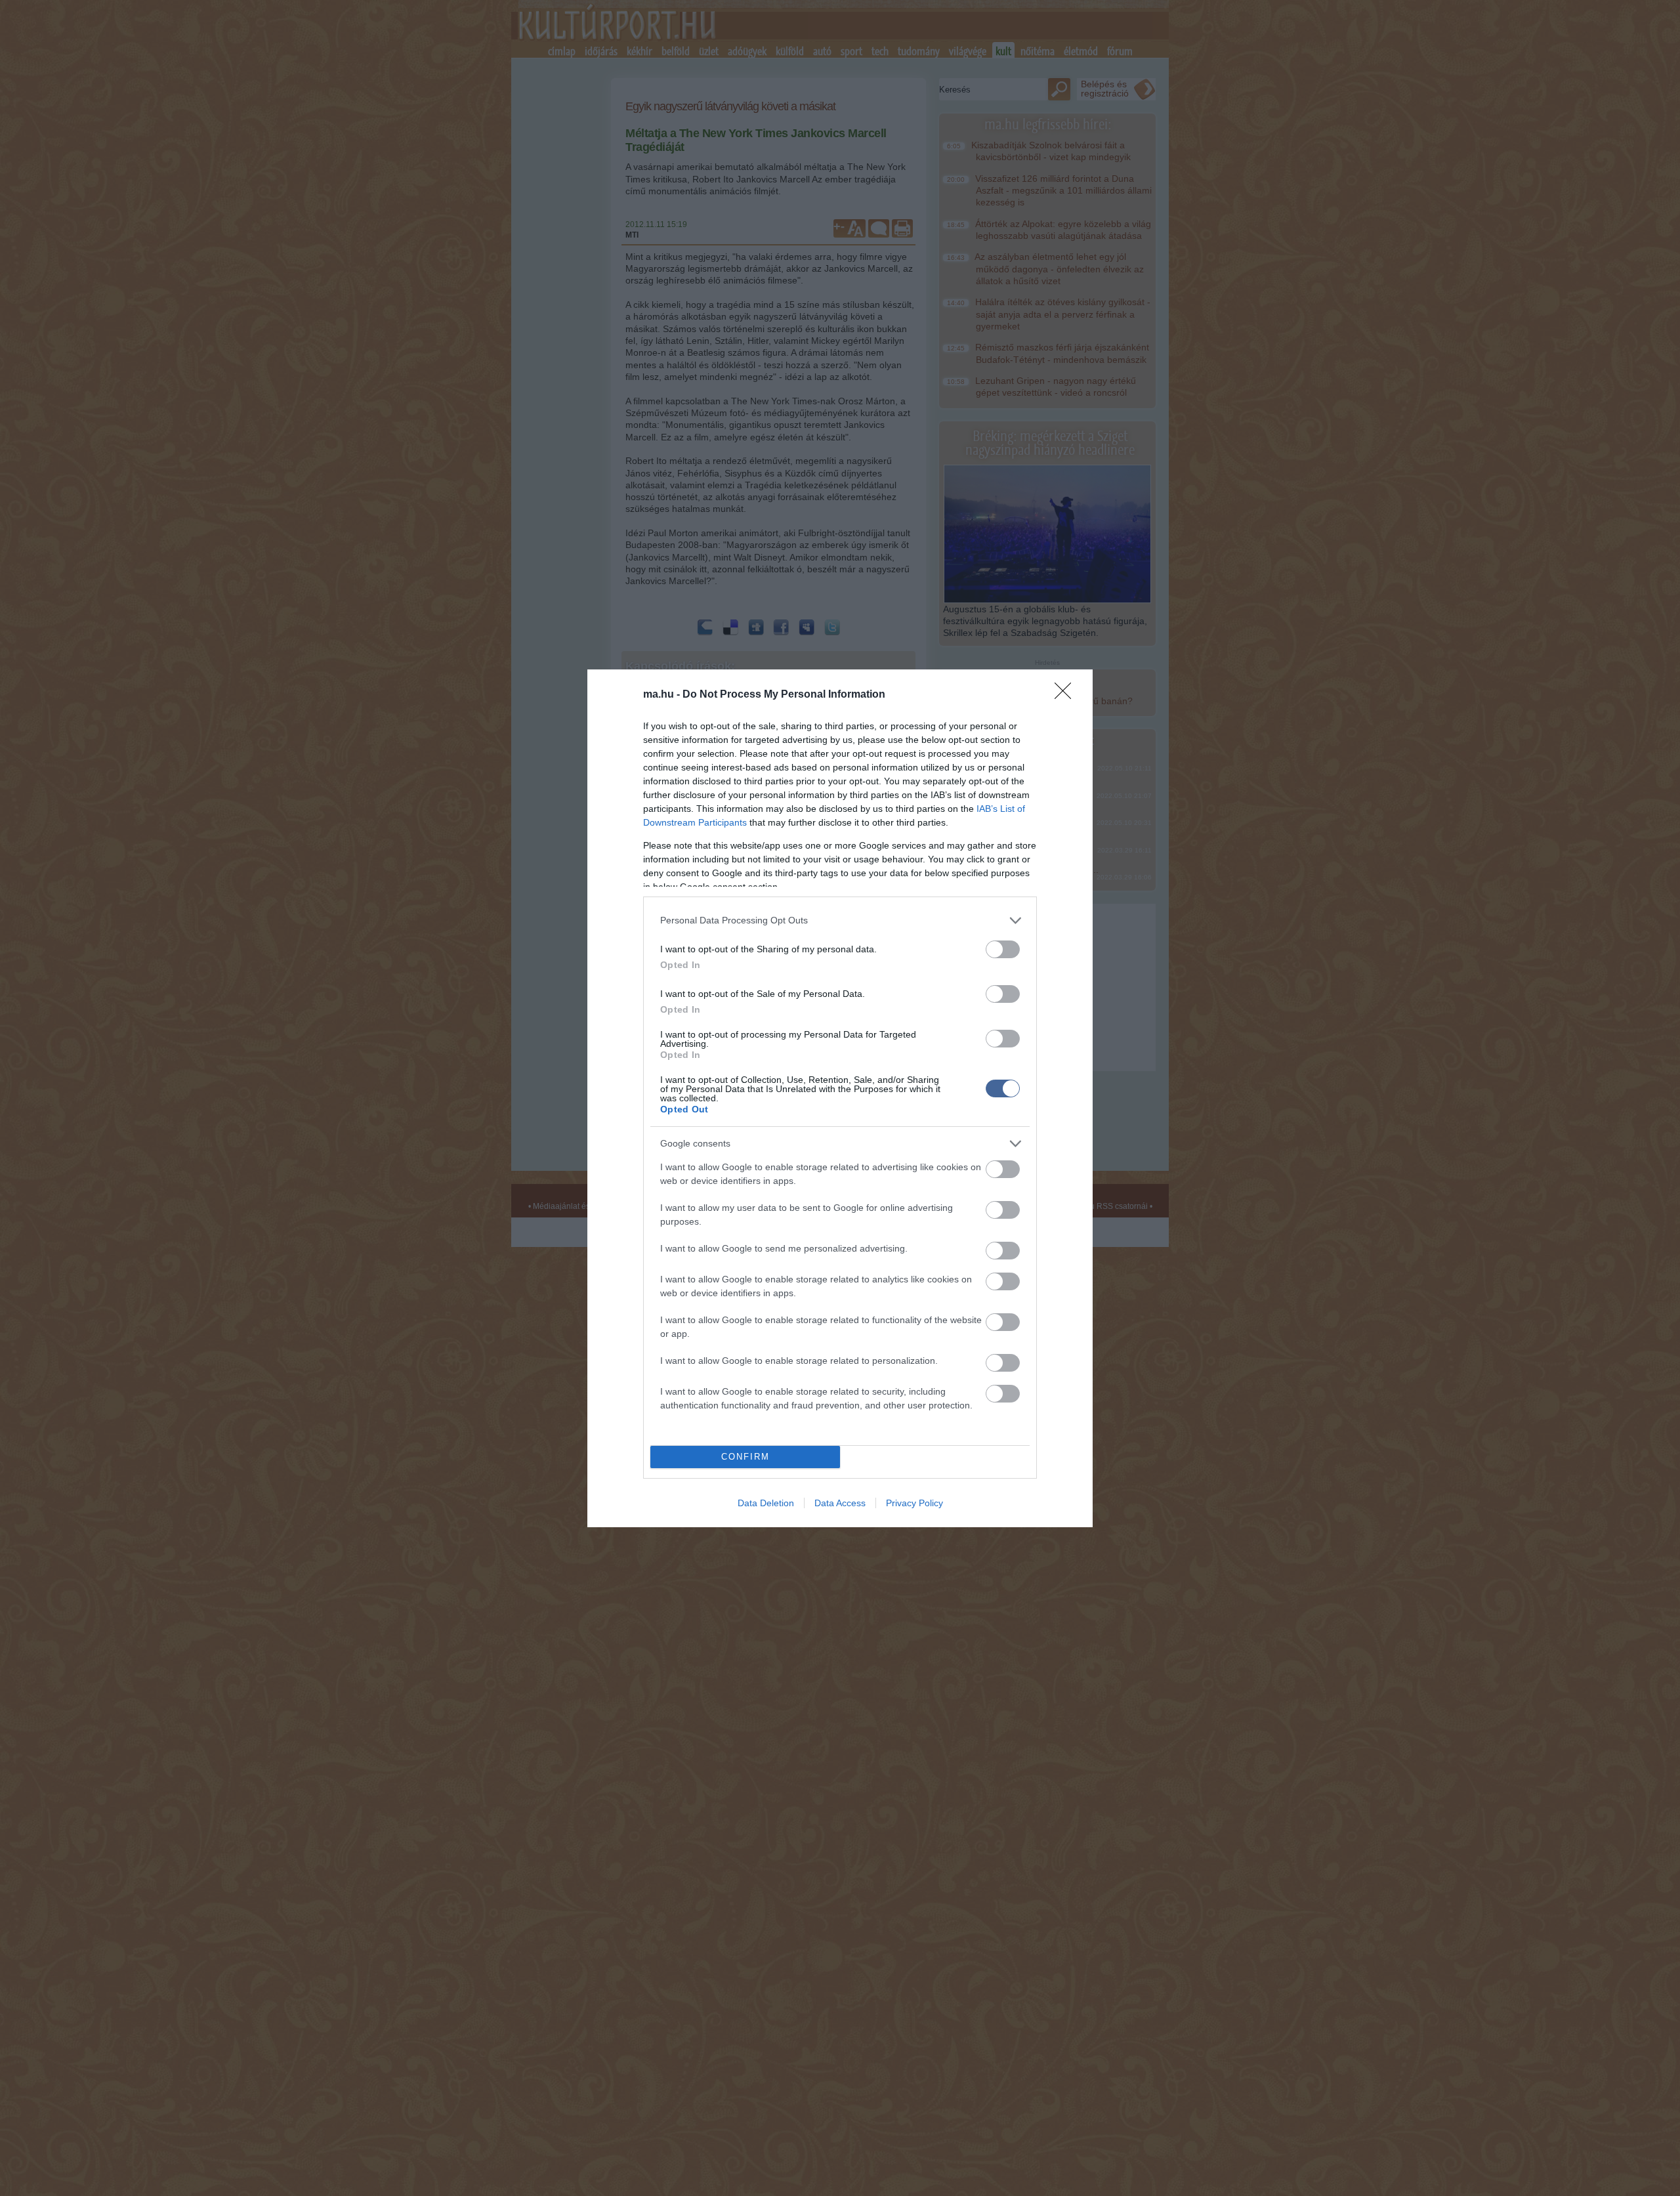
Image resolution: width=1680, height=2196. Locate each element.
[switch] (1003, 949)
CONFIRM (745, 1457)
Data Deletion (766, 1503)
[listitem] (840, 920)
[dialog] (840, 1098)
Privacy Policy (914, 1503)
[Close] (1067, 695)
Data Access (840, 1503)
